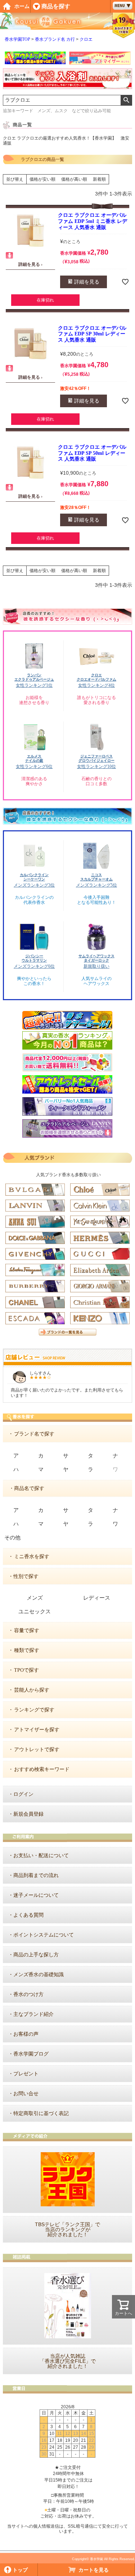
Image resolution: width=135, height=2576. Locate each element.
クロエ (86, 39)
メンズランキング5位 (96, 885)
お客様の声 (26, 2034)
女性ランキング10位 (96, 766)
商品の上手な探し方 (36, 1955)
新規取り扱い (96, 966)
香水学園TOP (17, 39)
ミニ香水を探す (32, 1557)
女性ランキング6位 (34, 766)
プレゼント (26, 2074)
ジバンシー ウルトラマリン (34, 958)
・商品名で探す (27, 1488)
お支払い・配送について (41, 1856)
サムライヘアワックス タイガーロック (96, 958)
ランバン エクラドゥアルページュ (34, 677)
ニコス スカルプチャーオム (96, 877)
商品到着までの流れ (36, 1875)
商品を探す (56, 6)
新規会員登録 (28, 1814)
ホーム (22, 6)
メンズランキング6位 (34, 966)
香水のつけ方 (28, 1994)
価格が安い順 (42, 179)
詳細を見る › (30, 264)
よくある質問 (28, 1915)
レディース (97, 1598)
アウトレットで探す (37, 1749)
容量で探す (27, 1630)
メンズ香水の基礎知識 (39, 1975)
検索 (126, 100)
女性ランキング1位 (34, 685)
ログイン (23, 1794)
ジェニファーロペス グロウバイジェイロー (96, 758)
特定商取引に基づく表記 (41, 2113)
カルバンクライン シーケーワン (34, 877)
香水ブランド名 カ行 (55, 39)
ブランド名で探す (34, 1434)
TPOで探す (26, 1670)
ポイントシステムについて (44, 1935)
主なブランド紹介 (33, 2014)
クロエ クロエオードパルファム (96, 677)
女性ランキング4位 (96, 685)
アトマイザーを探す (37, 1730)
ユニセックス (35, 1612)
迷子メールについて (36, 1895)
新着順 (99, 179)
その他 (12, 1538)
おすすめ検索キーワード (42, 1769)
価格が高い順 (74, 179)
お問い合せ (26, 2094)
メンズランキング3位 (34, 885)
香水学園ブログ (31, 2054)
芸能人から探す (32, 1690)
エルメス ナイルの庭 (34, 758)
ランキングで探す (34, 1710)
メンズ (35, 1598)
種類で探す (27, 1650)
